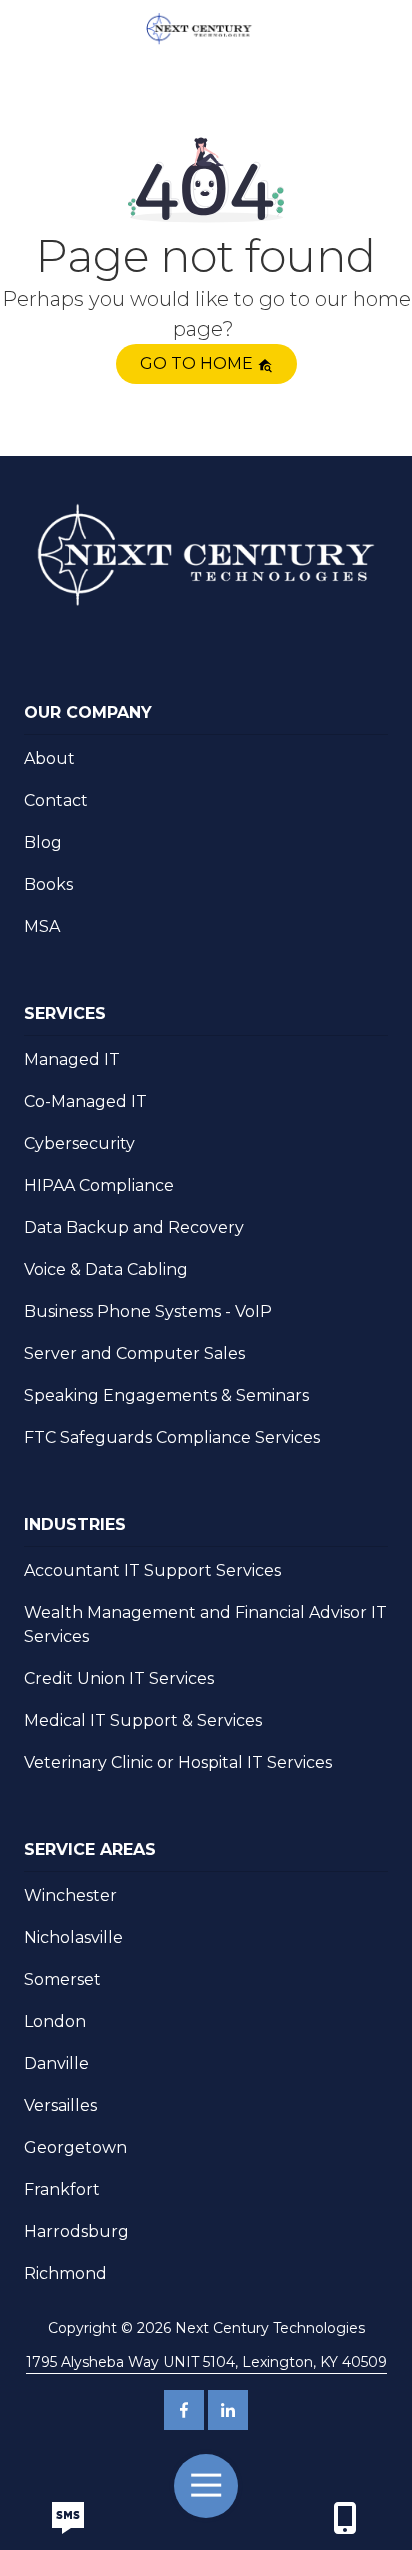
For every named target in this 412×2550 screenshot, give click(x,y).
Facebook (184, 2410)
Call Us (67, 2518)
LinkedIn (228, 2410)
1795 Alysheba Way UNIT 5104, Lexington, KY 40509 (206, 2362)
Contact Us (344, 2518)
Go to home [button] (198, 363)
